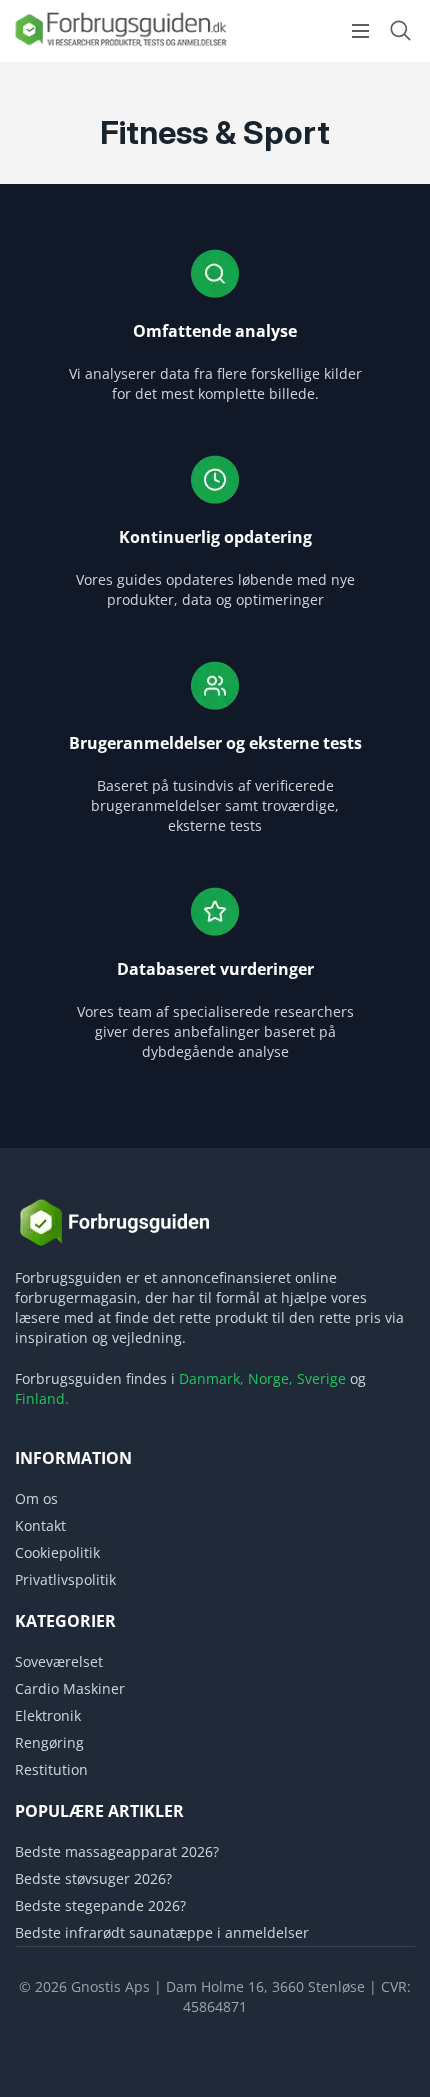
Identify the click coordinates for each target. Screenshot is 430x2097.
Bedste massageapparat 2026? (117, 1851)
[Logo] (120, 44)
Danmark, (211, 1378)
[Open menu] (360, 31)
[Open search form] (400, 30)
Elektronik (48, 1715)
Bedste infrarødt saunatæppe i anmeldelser (162, 1932)
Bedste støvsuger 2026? (93, 1878)
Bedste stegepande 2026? (100, 1905)
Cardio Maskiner (70, 1688)
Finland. (42, 1398)
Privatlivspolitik (65, 1579)
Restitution (51, 1769)
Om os (36, 1498)
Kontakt (40, 1525)
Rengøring (49, 1742)
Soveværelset (59, 1661)
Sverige (321, 1378)
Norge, (270, 1378)
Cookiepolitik (57, 1552)
